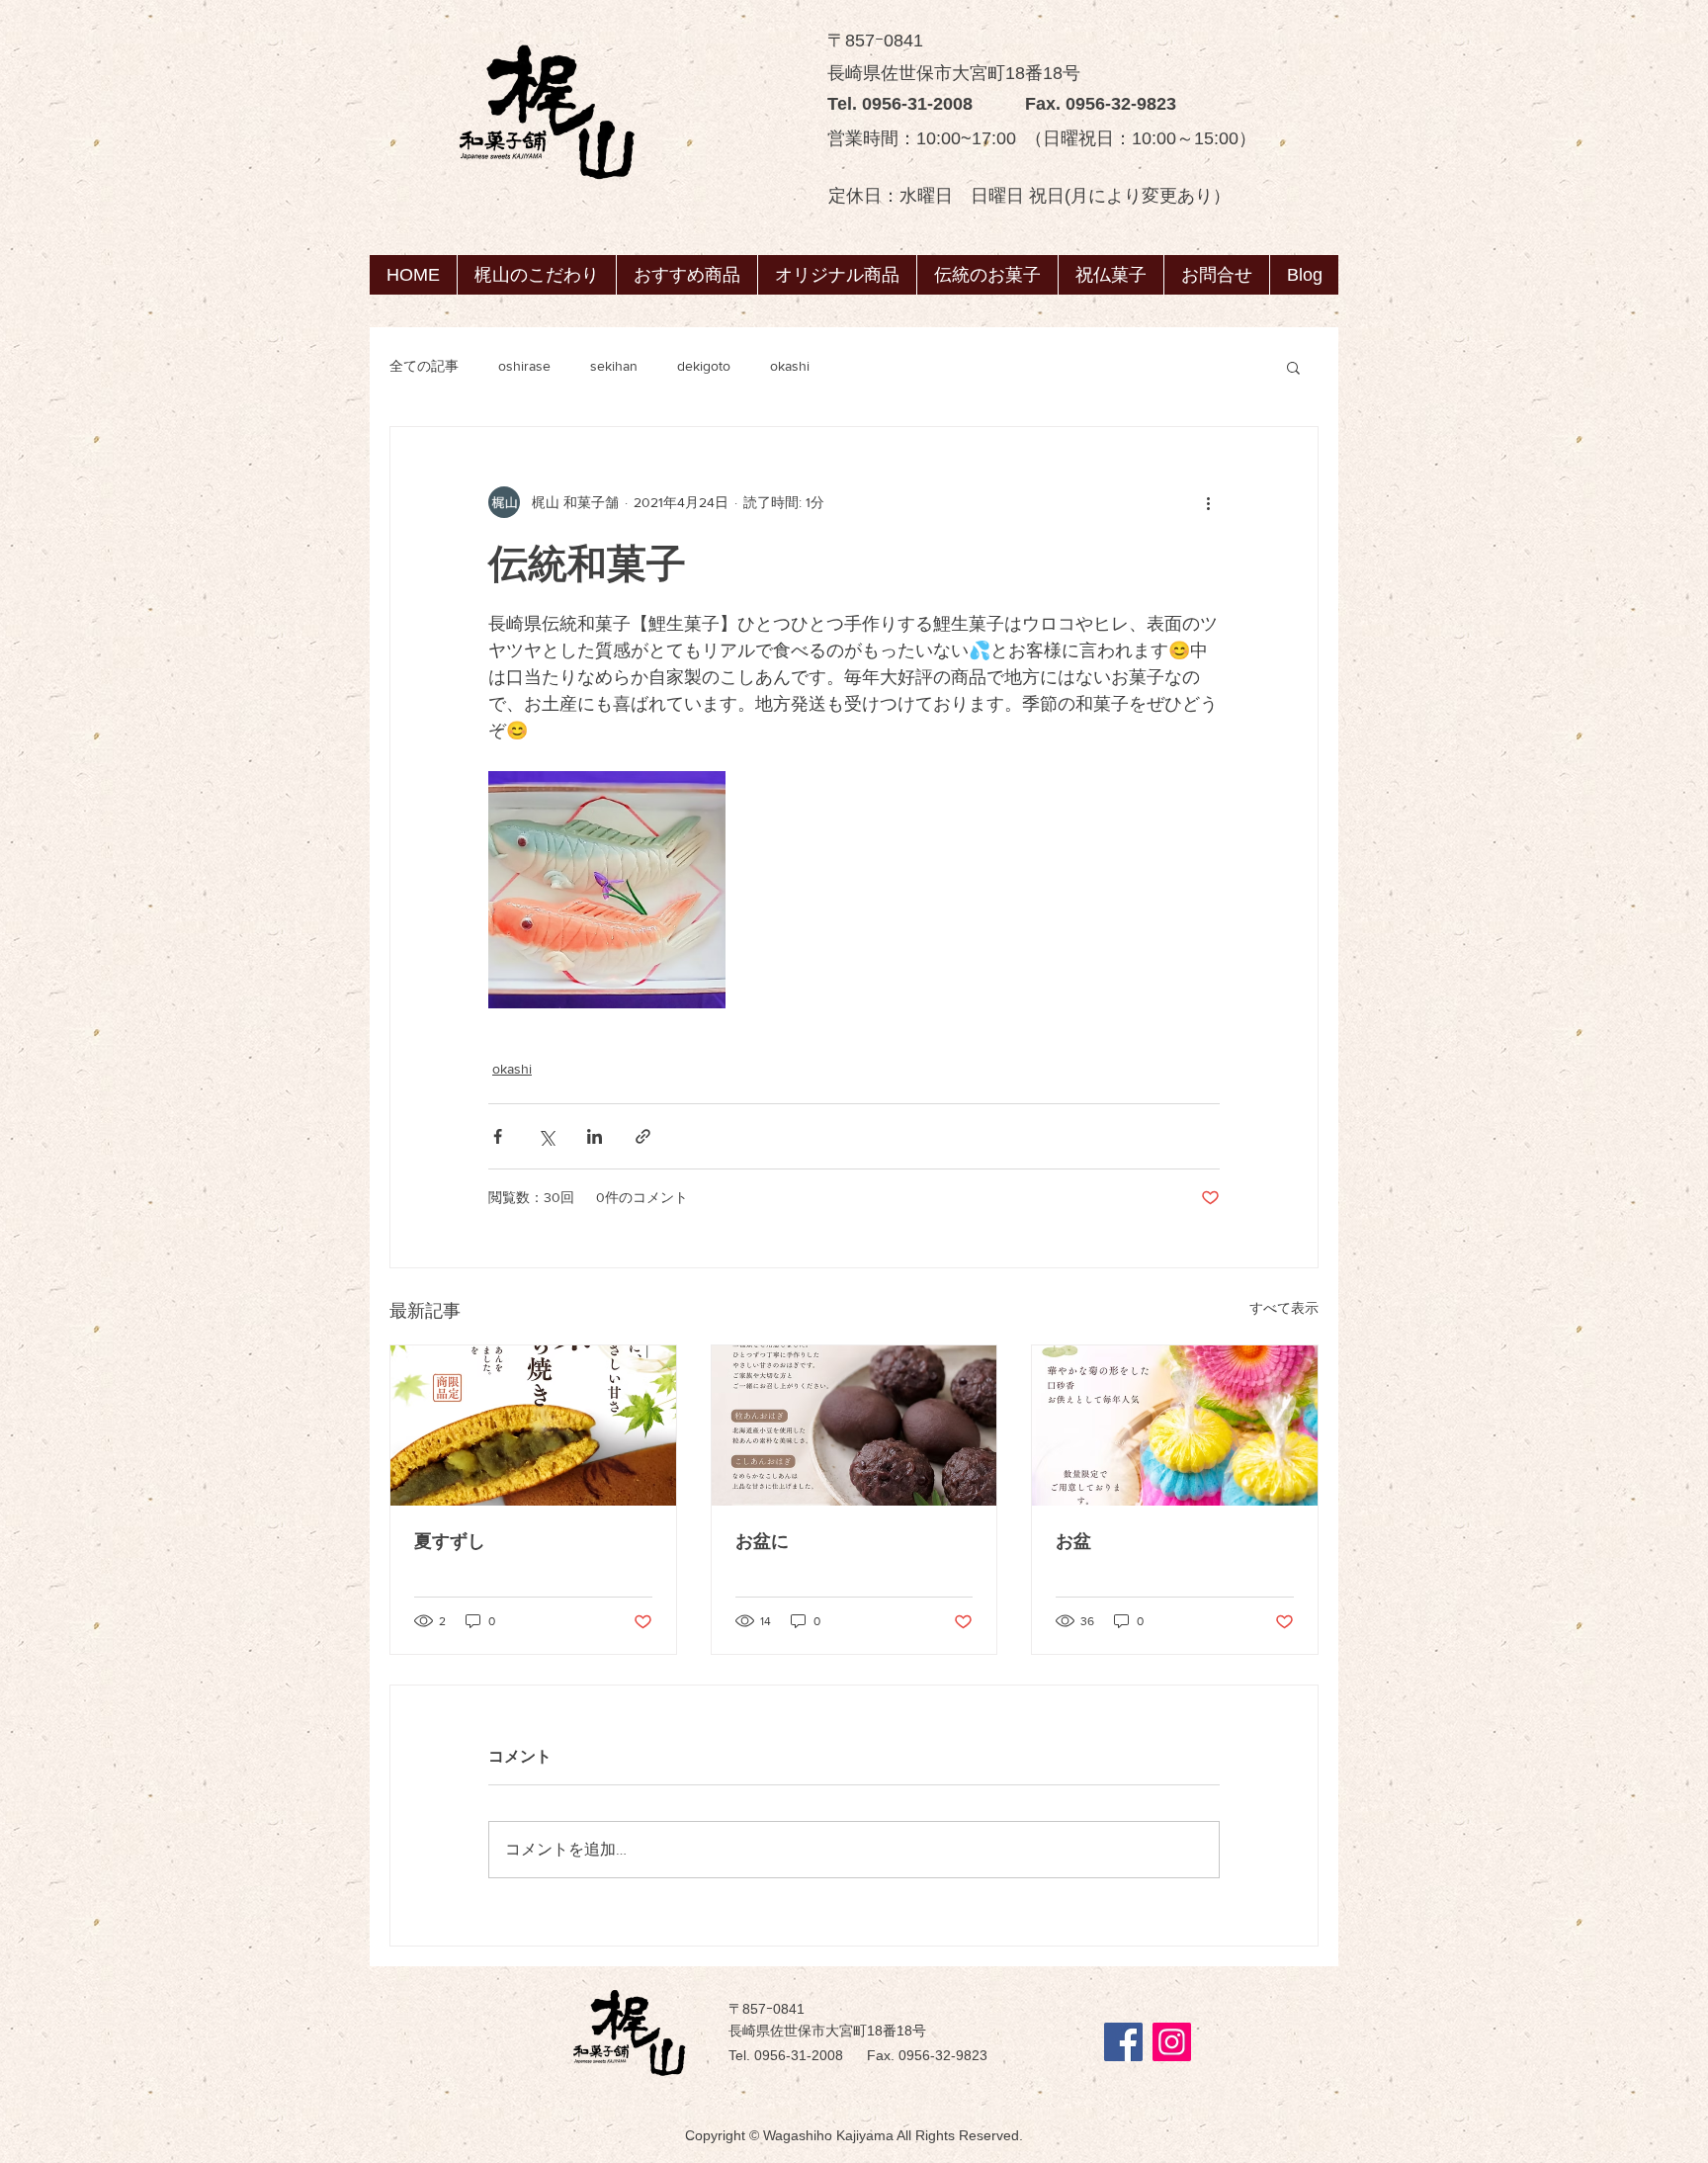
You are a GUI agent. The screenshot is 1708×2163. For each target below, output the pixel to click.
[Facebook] (1123, 2042)
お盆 (1073, 1541)
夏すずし (450, 1541)
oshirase (524, 366)
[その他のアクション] (1208, 502)
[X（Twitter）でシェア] (546, 1136)
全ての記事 (424, 366)
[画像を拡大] (607, 890)
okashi (790, 366)
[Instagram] (1172, 2042)
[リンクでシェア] (643, 1136)
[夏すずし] (533, 1426)
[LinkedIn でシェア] (595, 1136)
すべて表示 (1284, 1308)
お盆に (762, 1541)
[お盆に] (854, 1426)
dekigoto (704, 366)
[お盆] (1175, 1426)
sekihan (614, 366)
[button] (987, 275)
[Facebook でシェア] (498, 1136)
